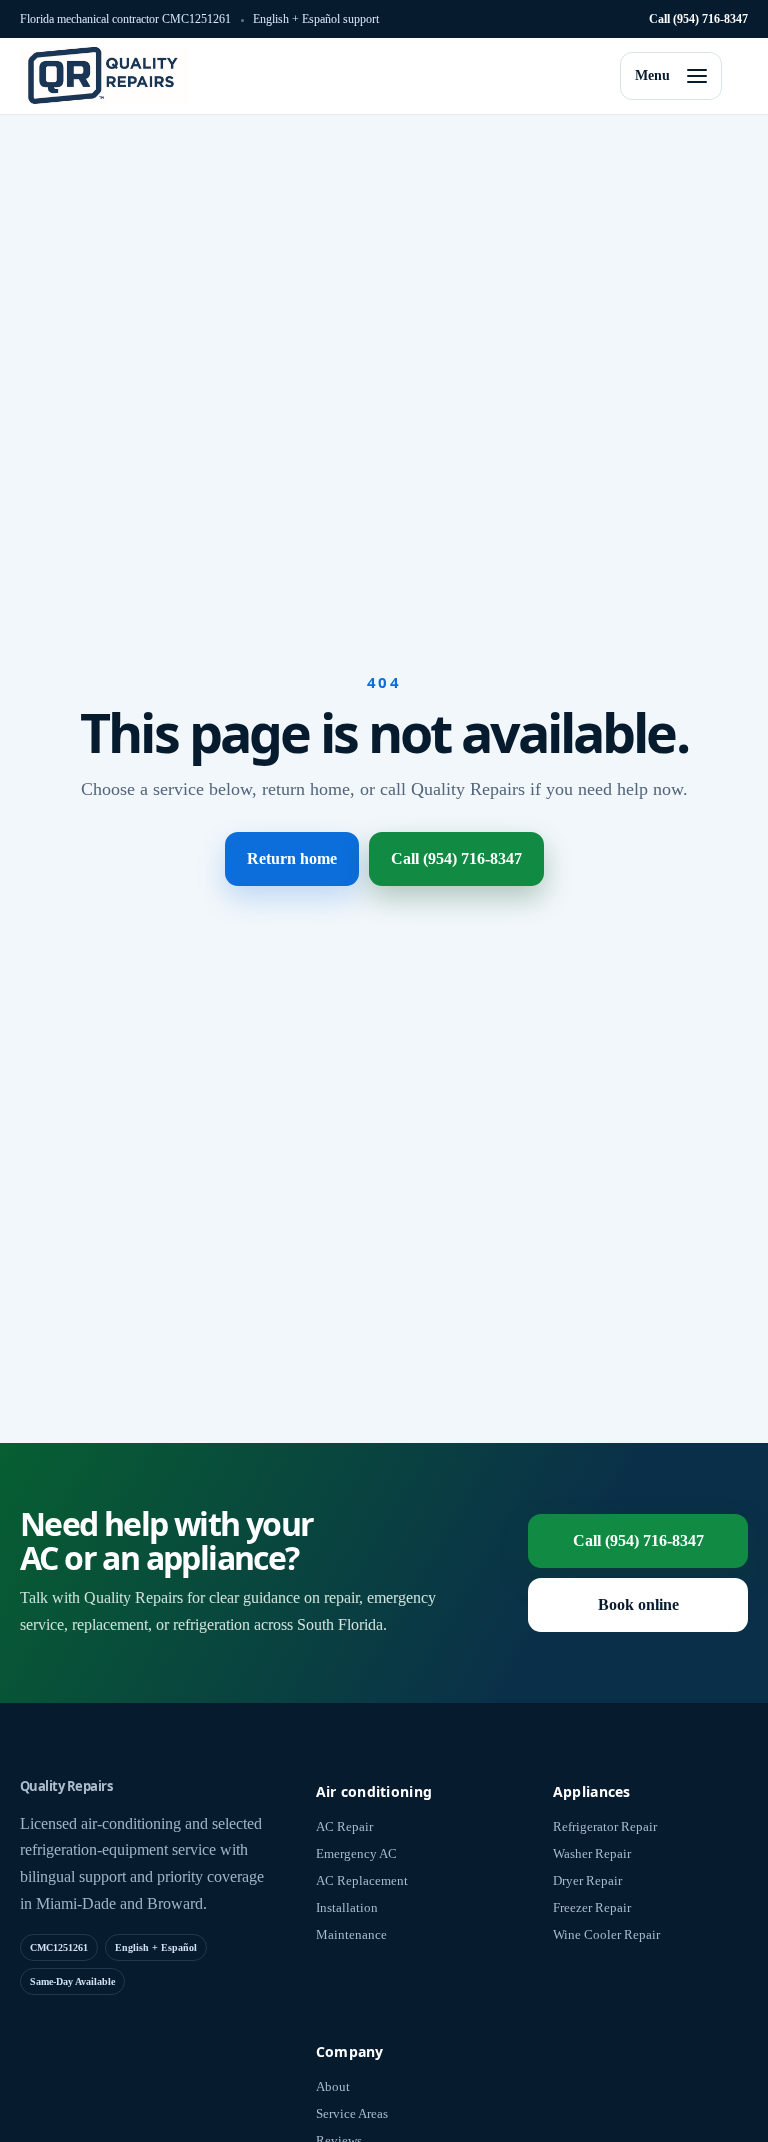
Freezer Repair (592, 1907)
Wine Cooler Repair (606, 1934)
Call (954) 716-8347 (698, 19)
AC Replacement (362, 1880)
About (333, 2086)
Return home (292, 858)
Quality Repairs (66, 1786)
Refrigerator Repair (605, 1826)
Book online (638, 1604)
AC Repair (344, 1826)
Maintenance (351, 1934)
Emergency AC (356, 1853)
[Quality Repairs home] (104, 76)
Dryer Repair (587, 1880)
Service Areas (352, 2113)
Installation (347, 1907)
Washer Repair (592, 1853)
